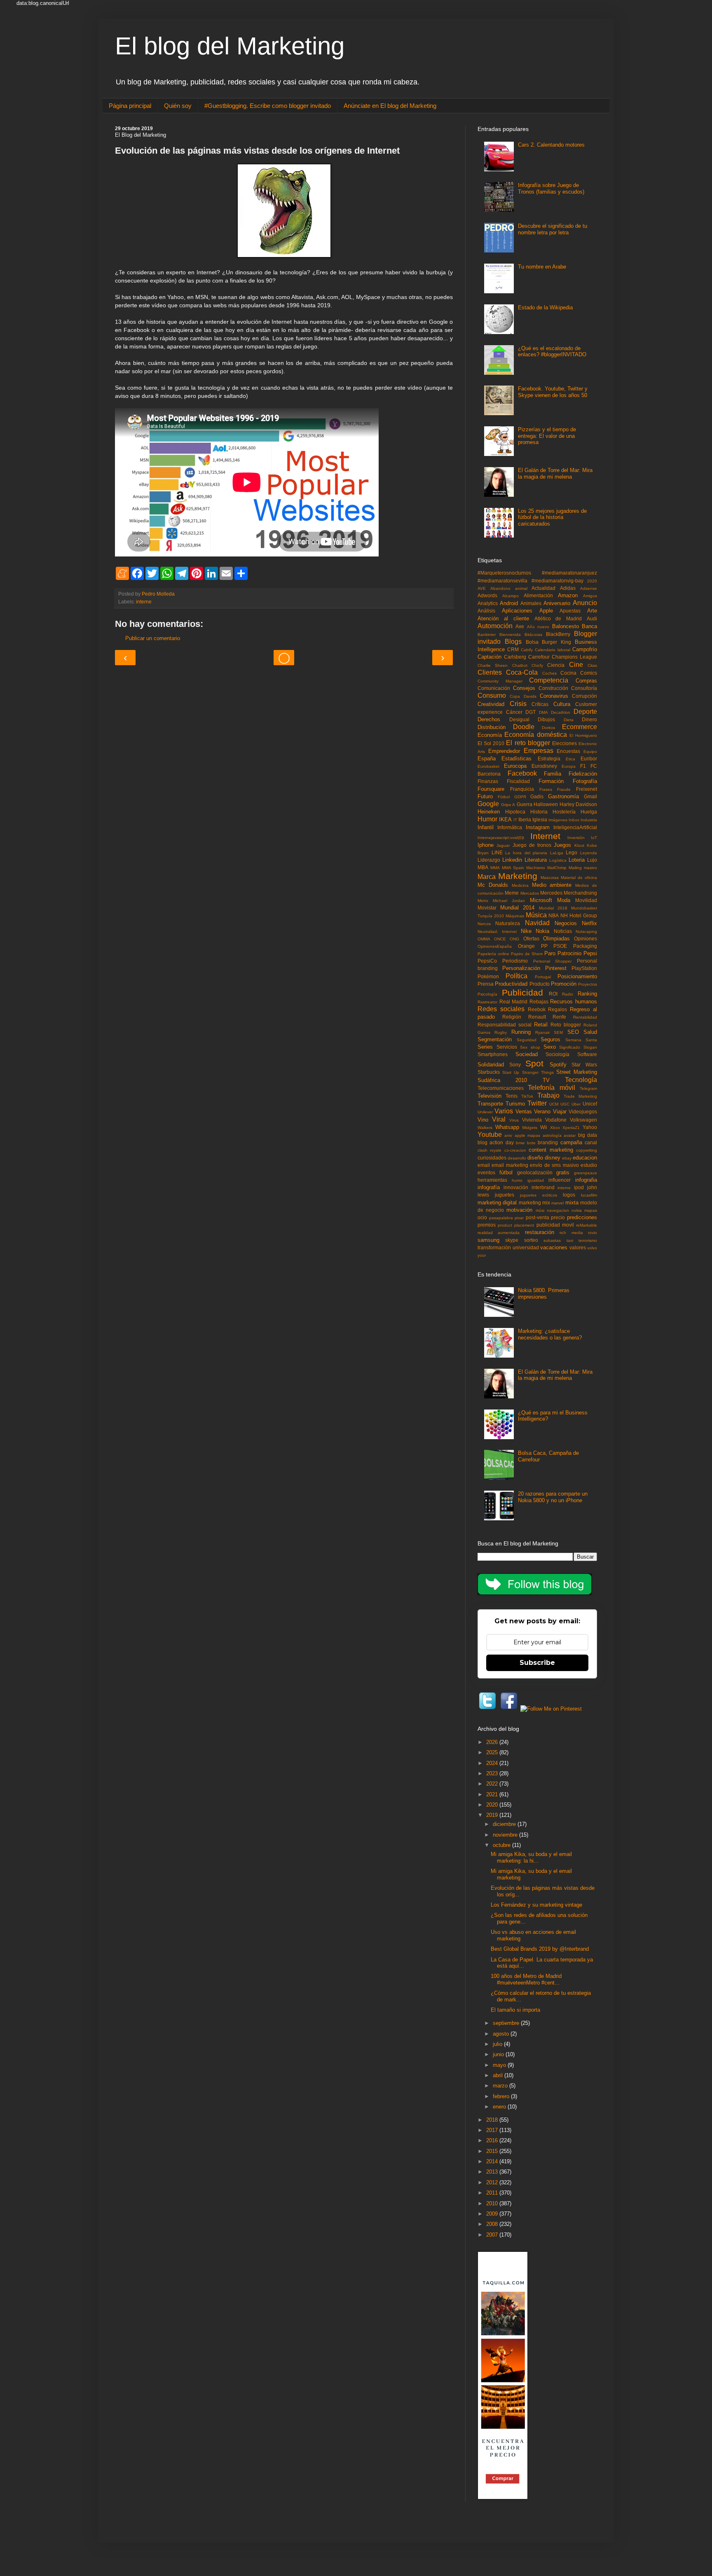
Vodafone (556, 1120)
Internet (545, 836)
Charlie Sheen (493, 665)
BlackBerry (558, 634)
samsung (488, 1240)
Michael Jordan (509, 901)
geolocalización (535, 1172)
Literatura (536, 860)
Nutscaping (586, 932)
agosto (502, 2034)
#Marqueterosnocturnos (504, 573)
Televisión (489, 1096)
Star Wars (584, 1065)
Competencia (549, 680)
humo (517, 1180)
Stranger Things (538, 1072)
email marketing (510, 1165)
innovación (516, 1187)
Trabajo (548, 1095)
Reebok (537, 1009)
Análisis (486, 611)
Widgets (530, 1128)
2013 (493, 2172)
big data (588, 1135)
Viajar (560, 1112)
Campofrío (585, 649)
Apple (546, 611)
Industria (589, 820)
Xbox (555, 1128)
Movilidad (586, 900)
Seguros (550, 1039)
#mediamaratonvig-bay (557, 581)
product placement (516, 1225)
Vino (483, 1120)
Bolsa (532, 642)
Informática (510, 827)
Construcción (553, 688)
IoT (594, 838)
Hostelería (564, 812)
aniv (508, 1135)
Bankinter (487, 635)
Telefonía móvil (551, 1088)
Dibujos (546, 719)
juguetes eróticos (539, 1195)
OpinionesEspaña (495, 946)
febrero (502, 2096)
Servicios (507, 1047)
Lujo (592, 860)
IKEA (505, 819)
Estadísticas (516, 759)
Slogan (590, 1047)
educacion (585, 1158)
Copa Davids (523, 696)
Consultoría (584, 688)
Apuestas (570, 611)
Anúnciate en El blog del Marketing (390, 106)
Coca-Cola (522, 672)
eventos (486, 1172)
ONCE (500, 939)
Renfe (559, 1017)
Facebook (522, 773)
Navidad (537, 923)
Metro (483, 901)
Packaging (585, 946)
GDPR (520, 797)
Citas (592, 665)
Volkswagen (583, 1120)
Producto (540, 984)
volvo (592, 1248)
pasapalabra (501, 1218)
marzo (501, 2086)
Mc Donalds (493, 885)
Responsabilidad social (505, 1025)
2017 (493, 2130)
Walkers (485, 1128)
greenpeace (586, 1173)
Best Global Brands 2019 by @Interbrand (540, 1949)
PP (544, 946)
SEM (558, 1032)
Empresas (539, 751)
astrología (552, 1135)
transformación (494, 1247)
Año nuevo (538, 627)
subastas (552, 1240)
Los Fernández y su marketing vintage (536, 1905)
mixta (572, 1203)
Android (509, 603)
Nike (526, 931)
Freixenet (587, 789)
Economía (490, 735)
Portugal (543, 977)
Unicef (590, 1104)
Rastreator (487, 1002)
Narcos (484, 924)
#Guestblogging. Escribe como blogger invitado (268, 106)
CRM (513, 649)
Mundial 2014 (517, 908)
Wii (544, 1127)
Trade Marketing (580, 1096)
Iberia (525, 819)
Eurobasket (488, 766)
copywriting (587, 1150)
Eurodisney (544, 766)
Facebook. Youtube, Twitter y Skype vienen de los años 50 (553, 392)
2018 (493, 2120)
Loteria (577, 860)
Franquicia (522, 789)
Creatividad (491, 704)
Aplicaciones (517, 611)
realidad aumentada (499, 1233)
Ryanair (542, 1032)
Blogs (513, 642)
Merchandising (580, 893)
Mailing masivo (583, 868)
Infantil (486, 827)
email (484, 1165)
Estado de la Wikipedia (545, 307)
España (487, 759)
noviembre (506, 1835)
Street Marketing (577, 1072)
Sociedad (527, 1054)
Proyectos (588, 984)
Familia (553, 774)
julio (498, 2044)
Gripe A (508, 805)
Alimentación (538, 595)
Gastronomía (563, 796)
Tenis (512, 1096)
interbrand (543, 1187)
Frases (546, 789)
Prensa (486, 984)
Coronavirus (554, 696)
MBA (483, 867)
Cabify (527, 650)
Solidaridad (491, 1065)
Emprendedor (504, 751)
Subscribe (537, 1663)
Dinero (589, 719)
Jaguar (503, 845)
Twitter (537, 1103)
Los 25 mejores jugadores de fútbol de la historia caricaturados (552, 517)
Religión (512, 1017)
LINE (497, 852)
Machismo (536, 868)
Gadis (537, 796)
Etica (570, 759)
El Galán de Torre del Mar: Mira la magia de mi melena (555, 473)
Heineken (489, 812)
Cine (576, 665)
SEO (573, 1032)
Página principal (130, 106)
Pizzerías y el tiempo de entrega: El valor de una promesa (547, 436)
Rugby (501, 1032)
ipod (579, 1187)
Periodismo (515, 961)
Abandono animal (509, 588)
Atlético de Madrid (558, 618)
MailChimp (557, 868)
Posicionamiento (577, 976)
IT (515, 820)
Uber (576, 1104)
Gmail (590, 796)
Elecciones (564, 743)
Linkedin (512, 860)
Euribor (589, 759)
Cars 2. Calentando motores (551, 145)
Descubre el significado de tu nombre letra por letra (553, 229)
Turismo (515, 1104)
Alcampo (511, 596)
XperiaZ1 (571, 1128)
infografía (489, 1187)
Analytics (488, 603)
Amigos (590, 596)
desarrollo (517, 1158)
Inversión (576, 838)
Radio (568, 994)
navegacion (558, 1210)
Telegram (588, 1088)
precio (558, 1217)
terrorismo (588, 1240)
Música (536, 915)
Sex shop (530, 1047)
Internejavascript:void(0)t (501, 838)
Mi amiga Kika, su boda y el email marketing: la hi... (531, 1857)
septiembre (507, 2023)
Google (488, 804)
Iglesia (540, 819)
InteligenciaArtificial (575, 827)
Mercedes (551, 893)
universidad (526, 1247)
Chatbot (520, 665)
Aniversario (557, 603)
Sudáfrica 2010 (502, 1080)
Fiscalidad (518, 781)
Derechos (489, 719)
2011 (493, 2193)
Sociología (557, 1054)
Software (587, 1054)
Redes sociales (501, 1009)
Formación (551, 781)
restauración (540, 1232)
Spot (534, 1063)
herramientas (492, 1180)
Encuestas (568, 751)
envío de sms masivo (554, 1165)
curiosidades (492, 1158)
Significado (570, 1047)
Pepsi (590, 953)
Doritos (548, 728)
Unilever (485, 1112)
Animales (531, 603)
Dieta (569, 720)
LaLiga (557, 853)
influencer (560, 1180)
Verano (542, 1112)
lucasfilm (589, 1195)
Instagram (538, 827)
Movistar (487, 908)
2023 (493, 1773)
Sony (515, 1065)
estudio (589, 1165)
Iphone (486, 845)
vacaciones (554, 1247)
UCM (554, 1104)
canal (591, 1142)
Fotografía (585, 781)
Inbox (574, 820)
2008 (493, 2224)
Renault (537, 1017)
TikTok (527, 1096)
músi (540, 1210)
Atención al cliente (503, 618)
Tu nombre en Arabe (542, 267)
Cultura (562, 704)
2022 (493, 1784)
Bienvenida (510, 635)
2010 (493, 2203)
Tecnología (581, 1080)
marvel (557, 1203)
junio (499, 2054)
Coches (549, 673)
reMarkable (587, 1225)
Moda (564, 900)
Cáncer (514, 712)
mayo (500, 2065)
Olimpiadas (556, 939)
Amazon (568, 595)
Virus (514, 1120)
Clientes (490, 672)
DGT (530, 712)
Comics (589, 673)
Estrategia (549, 759)
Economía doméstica (535, 735)
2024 (493, 1763)
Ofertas (531, 939)
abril (499, 2075)
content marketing (551, 1150)
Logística (558, 860)
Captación (489, 657)
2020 (592, 581)
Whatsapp (507, 1127)
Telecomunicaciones (501, 1088)
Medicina (520, 885)
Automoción (495, 626)
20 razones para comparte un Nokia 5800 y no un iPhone (553, 1497)
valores (578, 1247)
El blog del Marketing (230, 46)
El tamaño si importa (515, 2010)
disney (553, 1158)
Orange (526, 946)
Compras (586, 681)
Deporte (585, 712)
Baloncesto (566, 626)
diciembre (505, 1824)
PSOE (560, 946)
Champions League (574, 657)
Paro (550, 953)
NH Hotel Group (579, 915)
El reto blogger (528, 743)
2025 (493, 1752)
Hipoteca (515, 812)
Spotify (558, 1065)
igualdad (536, 1180)
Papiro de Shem (527, 954)
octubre (502, 1845)
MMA (495, 868)
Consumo (492, 695)
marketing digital (497, 1203)
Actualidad (543, 588)
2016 (493, 2140)
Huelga (589, 812)
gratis (563, 1172)
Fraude (564, 789)
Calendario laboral (553, 650)
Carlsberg (515, 657)
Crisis (518, 704)
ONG (514, 939)
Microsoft (541, 900)
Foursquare (491, 789)
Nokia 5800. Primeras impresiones (544, 1294)
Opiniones (586, 939)
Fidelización (583, 774)
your (482, 1255)
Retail (541, 1025)
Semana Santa (581, 1040)
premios (487, 1225)
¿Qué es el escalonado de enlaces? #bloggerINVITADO (552, 352)
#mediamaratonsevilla (502, 581)
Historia (539, 812)
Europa (569, 766)
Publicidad (522, 992)
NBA (554, 915)
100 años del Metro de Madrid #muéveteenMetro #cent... (526, 1979)
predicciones (582, 1217)
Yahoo (590, 1127)
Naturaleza (508, 923)
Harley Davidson (578, 804)
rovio (593, 1233)
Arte (592, 611)
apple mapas (527, 1135)
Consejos (524, 688)
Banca (589, 626)
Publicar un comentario (153, 638)
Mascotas (550, 878)
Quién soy (178, 106)
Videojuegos (583, 1112)
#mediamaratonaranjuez (569, 573)
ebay (567, 1158)
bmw (520, 1143)
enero (500, 2107)
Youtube (490, 1135)
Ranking (587, 994)
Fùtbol (504, 797)
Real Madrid (514, 1002)
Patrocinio (569, 953)
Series (485, 1047)
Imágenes (558, 820)
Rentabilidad (585, 1017)
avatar (570, 1135)
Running (521, 1032)
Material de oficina (579, 878)
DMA (543, 712)
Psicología (487, 994)
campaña (571, 1142)
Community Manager (500, 681)
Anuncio (585, 603)
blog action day (496, 1142)
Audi (592, 618)
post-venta (538, 1217)
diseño (535, 1158)
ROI (553, 994)
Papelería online (493, 954)
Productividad (511, 984)
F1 (583, 766)
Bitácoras (533, 635)
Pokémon (488, 976)
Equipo (590, 752)
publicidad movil (555, 1225)
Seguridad (527, 1040)
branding (548, 1142)
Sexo (550, 1047)
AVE (482, 588)
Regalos (557, 1009)
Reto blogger (566, 1025)
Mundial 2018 (553, 908)
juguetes (505, 1195)
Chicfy (537, 665)
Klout (579, 845)
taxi (570, 1240)
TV (546, 1080)
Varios (504, 1111)
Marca (487, 877)
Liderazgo (489, 860)
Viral (499, 1119)
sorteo (531, 1240)
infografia (586, 1180)
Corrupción (584, 696)
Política (516, 976)
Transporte (490, 1104)
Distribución (492, 727)
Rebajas (539, 1002)
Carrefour (539, 657)
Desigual (519, 719)
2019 (493, 1815)
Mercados (530, 893)
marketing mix (534, 1203)
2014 (493, 2161)
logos (569, 1195)
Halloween (546, 804)
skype (512, 1240)
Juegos (562, 845)
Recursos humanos (574, 1002)
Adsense (589, 588)
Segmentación (495, 1039)
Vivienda (532, 1120)
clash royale (489, 1150)
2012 (493, 2182)
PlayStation (584, 968)
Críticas (540, 704)
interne (144, 602)
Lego (571, 852)
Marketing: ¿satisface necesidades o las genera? (550, 1334)
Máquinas (515, 916)
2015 (493, 2151)
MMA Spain (513, 868)
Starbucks (489, 1072)
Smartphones (493, 1054)
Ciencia (556, 665)
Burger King (556, 642)
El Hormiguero (583, 735)
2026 (493, 1742)
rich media (571, 1233)
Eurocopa (515, 766)
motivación (519, 1210)
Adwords (487, 595)
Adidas (568, 588)
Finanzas (488, 781)
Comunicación (494, 688)
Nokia (542, 931)
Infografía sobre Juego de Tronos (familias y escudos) (551, 188)
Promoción (564, 984)
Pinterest (556, 968)
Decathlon (561, 712)
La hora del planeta (526, 853)
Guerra (525, 804)
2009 (493, 2214)
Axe (520, 626)
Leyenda (589, 853)
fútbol (506, 1172)
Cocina (568, 673)
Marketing (518, 876)
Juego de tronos (532, 845)
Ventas (524, 1112)
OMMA (484, 939)
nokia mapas (584, 1210)
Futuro (485, 796)
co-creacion (515, 1150)
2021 (493, 1794)
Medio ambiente (552, 885)
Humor (487, 819)
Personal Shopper (553, 961)
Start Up (511, 1072)
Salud (590, 1032)
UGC (565, 1104)
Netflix (589, 923)
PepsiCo (487, 961)
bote (531, 1143)
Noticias (563, 931)
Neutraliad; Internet (497, 932)
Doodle (524, 727)
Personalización (521, 968)
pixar (519, 1218)
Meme (512, 893)
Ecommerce (580, 727)
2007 (493, 2235)
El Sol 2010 (491, 743)
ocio (482, 1217)
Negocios (566, 923)
